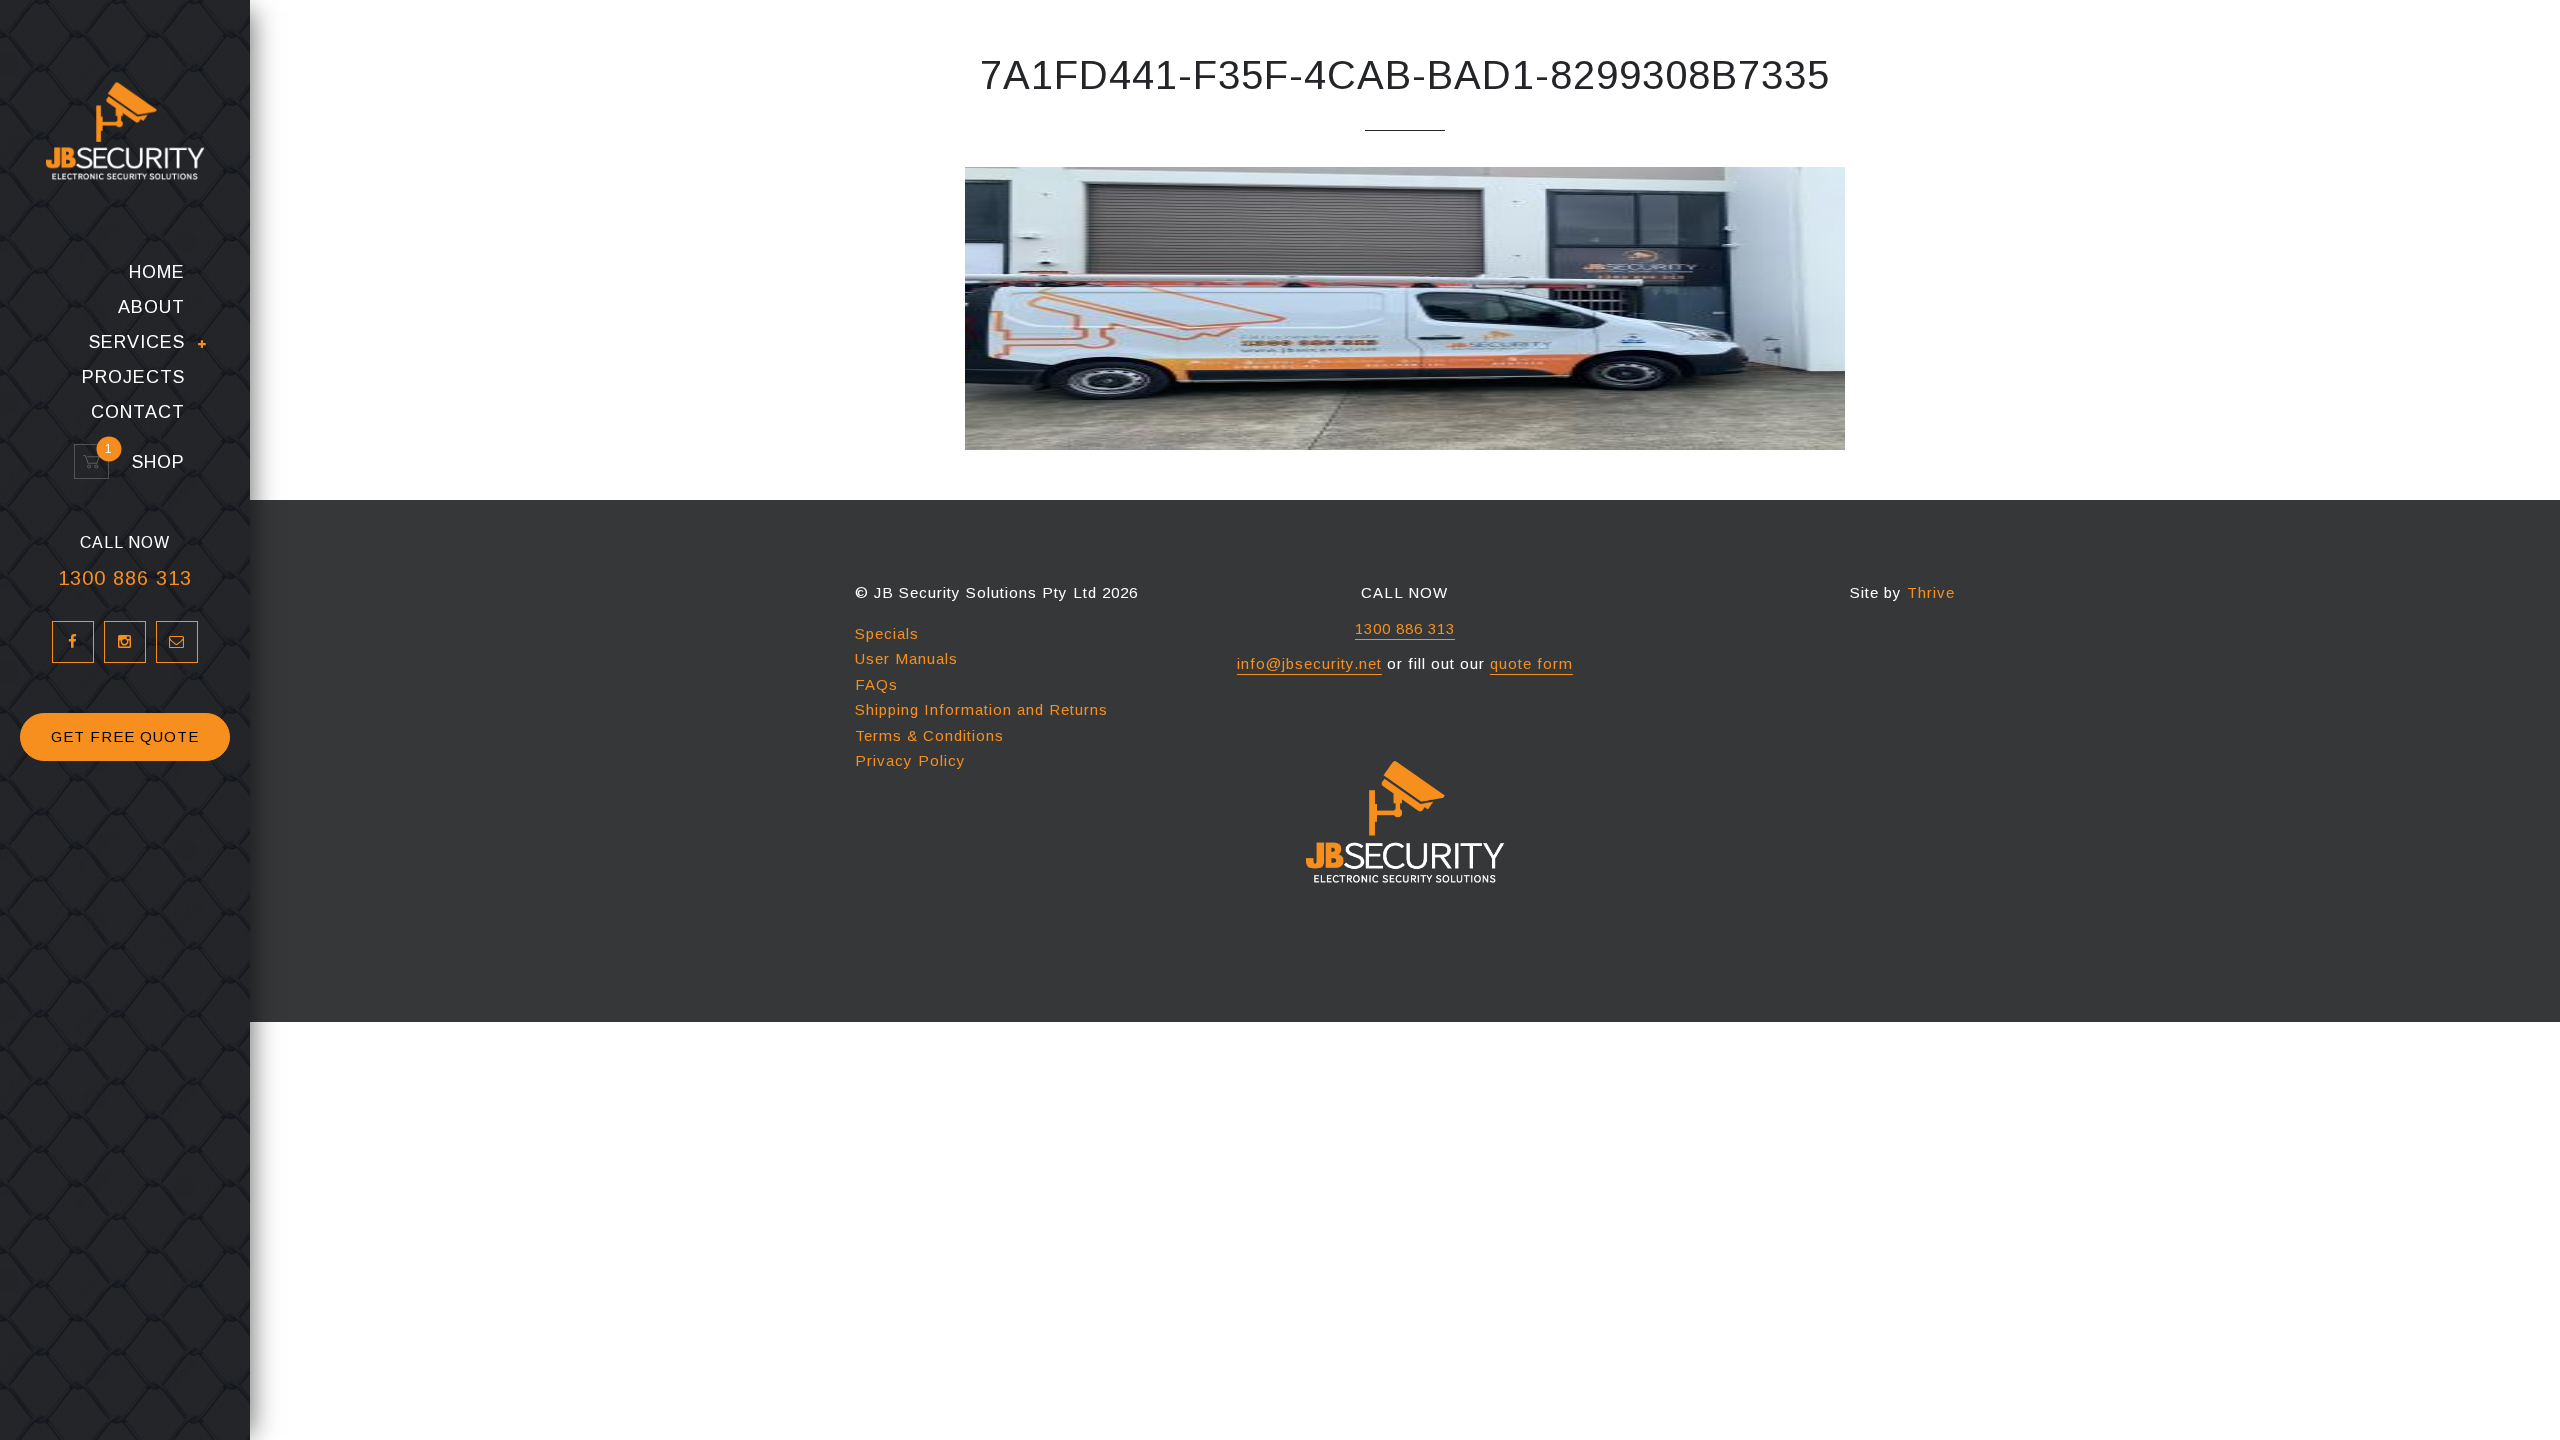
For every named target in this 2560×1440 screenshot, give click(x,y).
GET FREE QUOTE (125, 736)
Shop (149, 462)
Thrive (1931, 592)
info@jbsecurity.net (1309, 663)
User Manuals (906, 658)
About (151, 307)
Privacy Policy (910, 760)
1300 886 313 (125, 578)
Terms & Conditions (929, 735)
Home (157, 272)
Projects (133, 377)
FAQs (876, 684)
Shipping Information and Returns (981, 709)
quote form (1531, 663)
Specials (887, 633)
